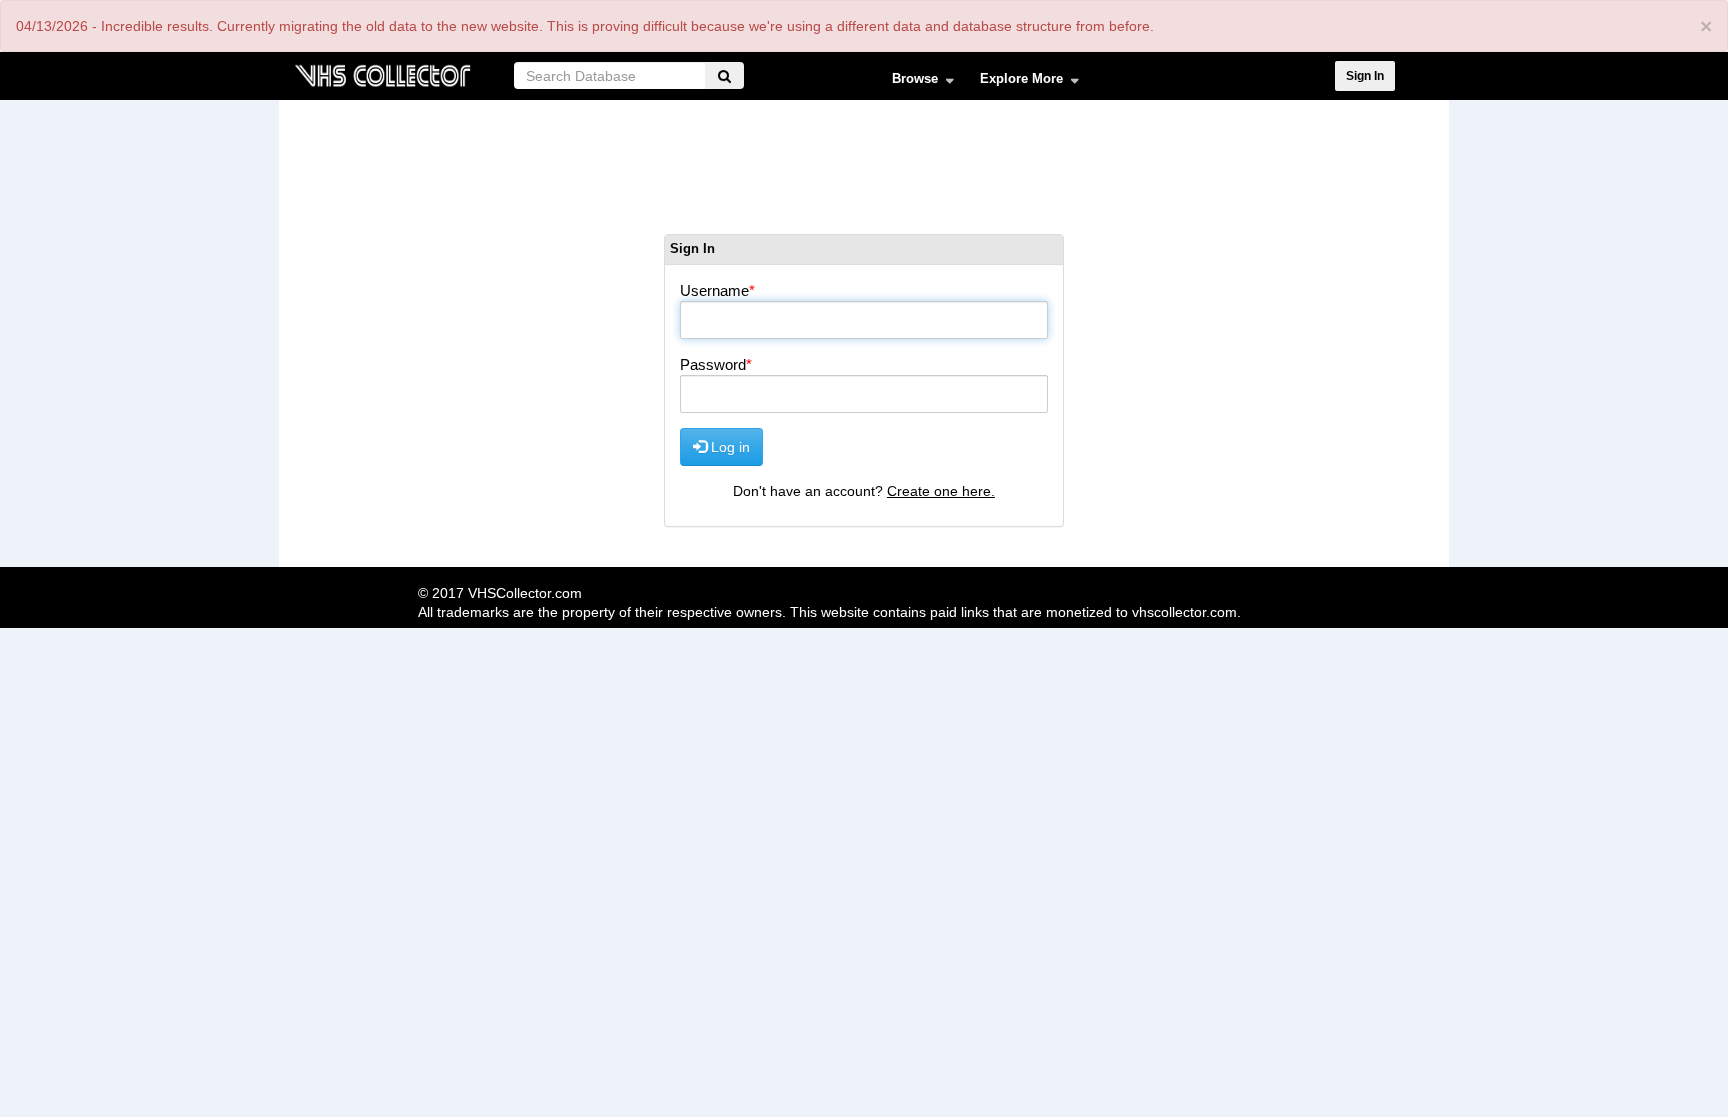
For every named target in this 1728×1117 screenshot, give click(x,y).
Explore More (1015, 83)
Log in (728, 447)
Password (713, 364)
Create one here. (941, 491)
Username (714, 290)
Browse (908, 83)
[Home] (382, 73)
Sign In (1365, 76)
